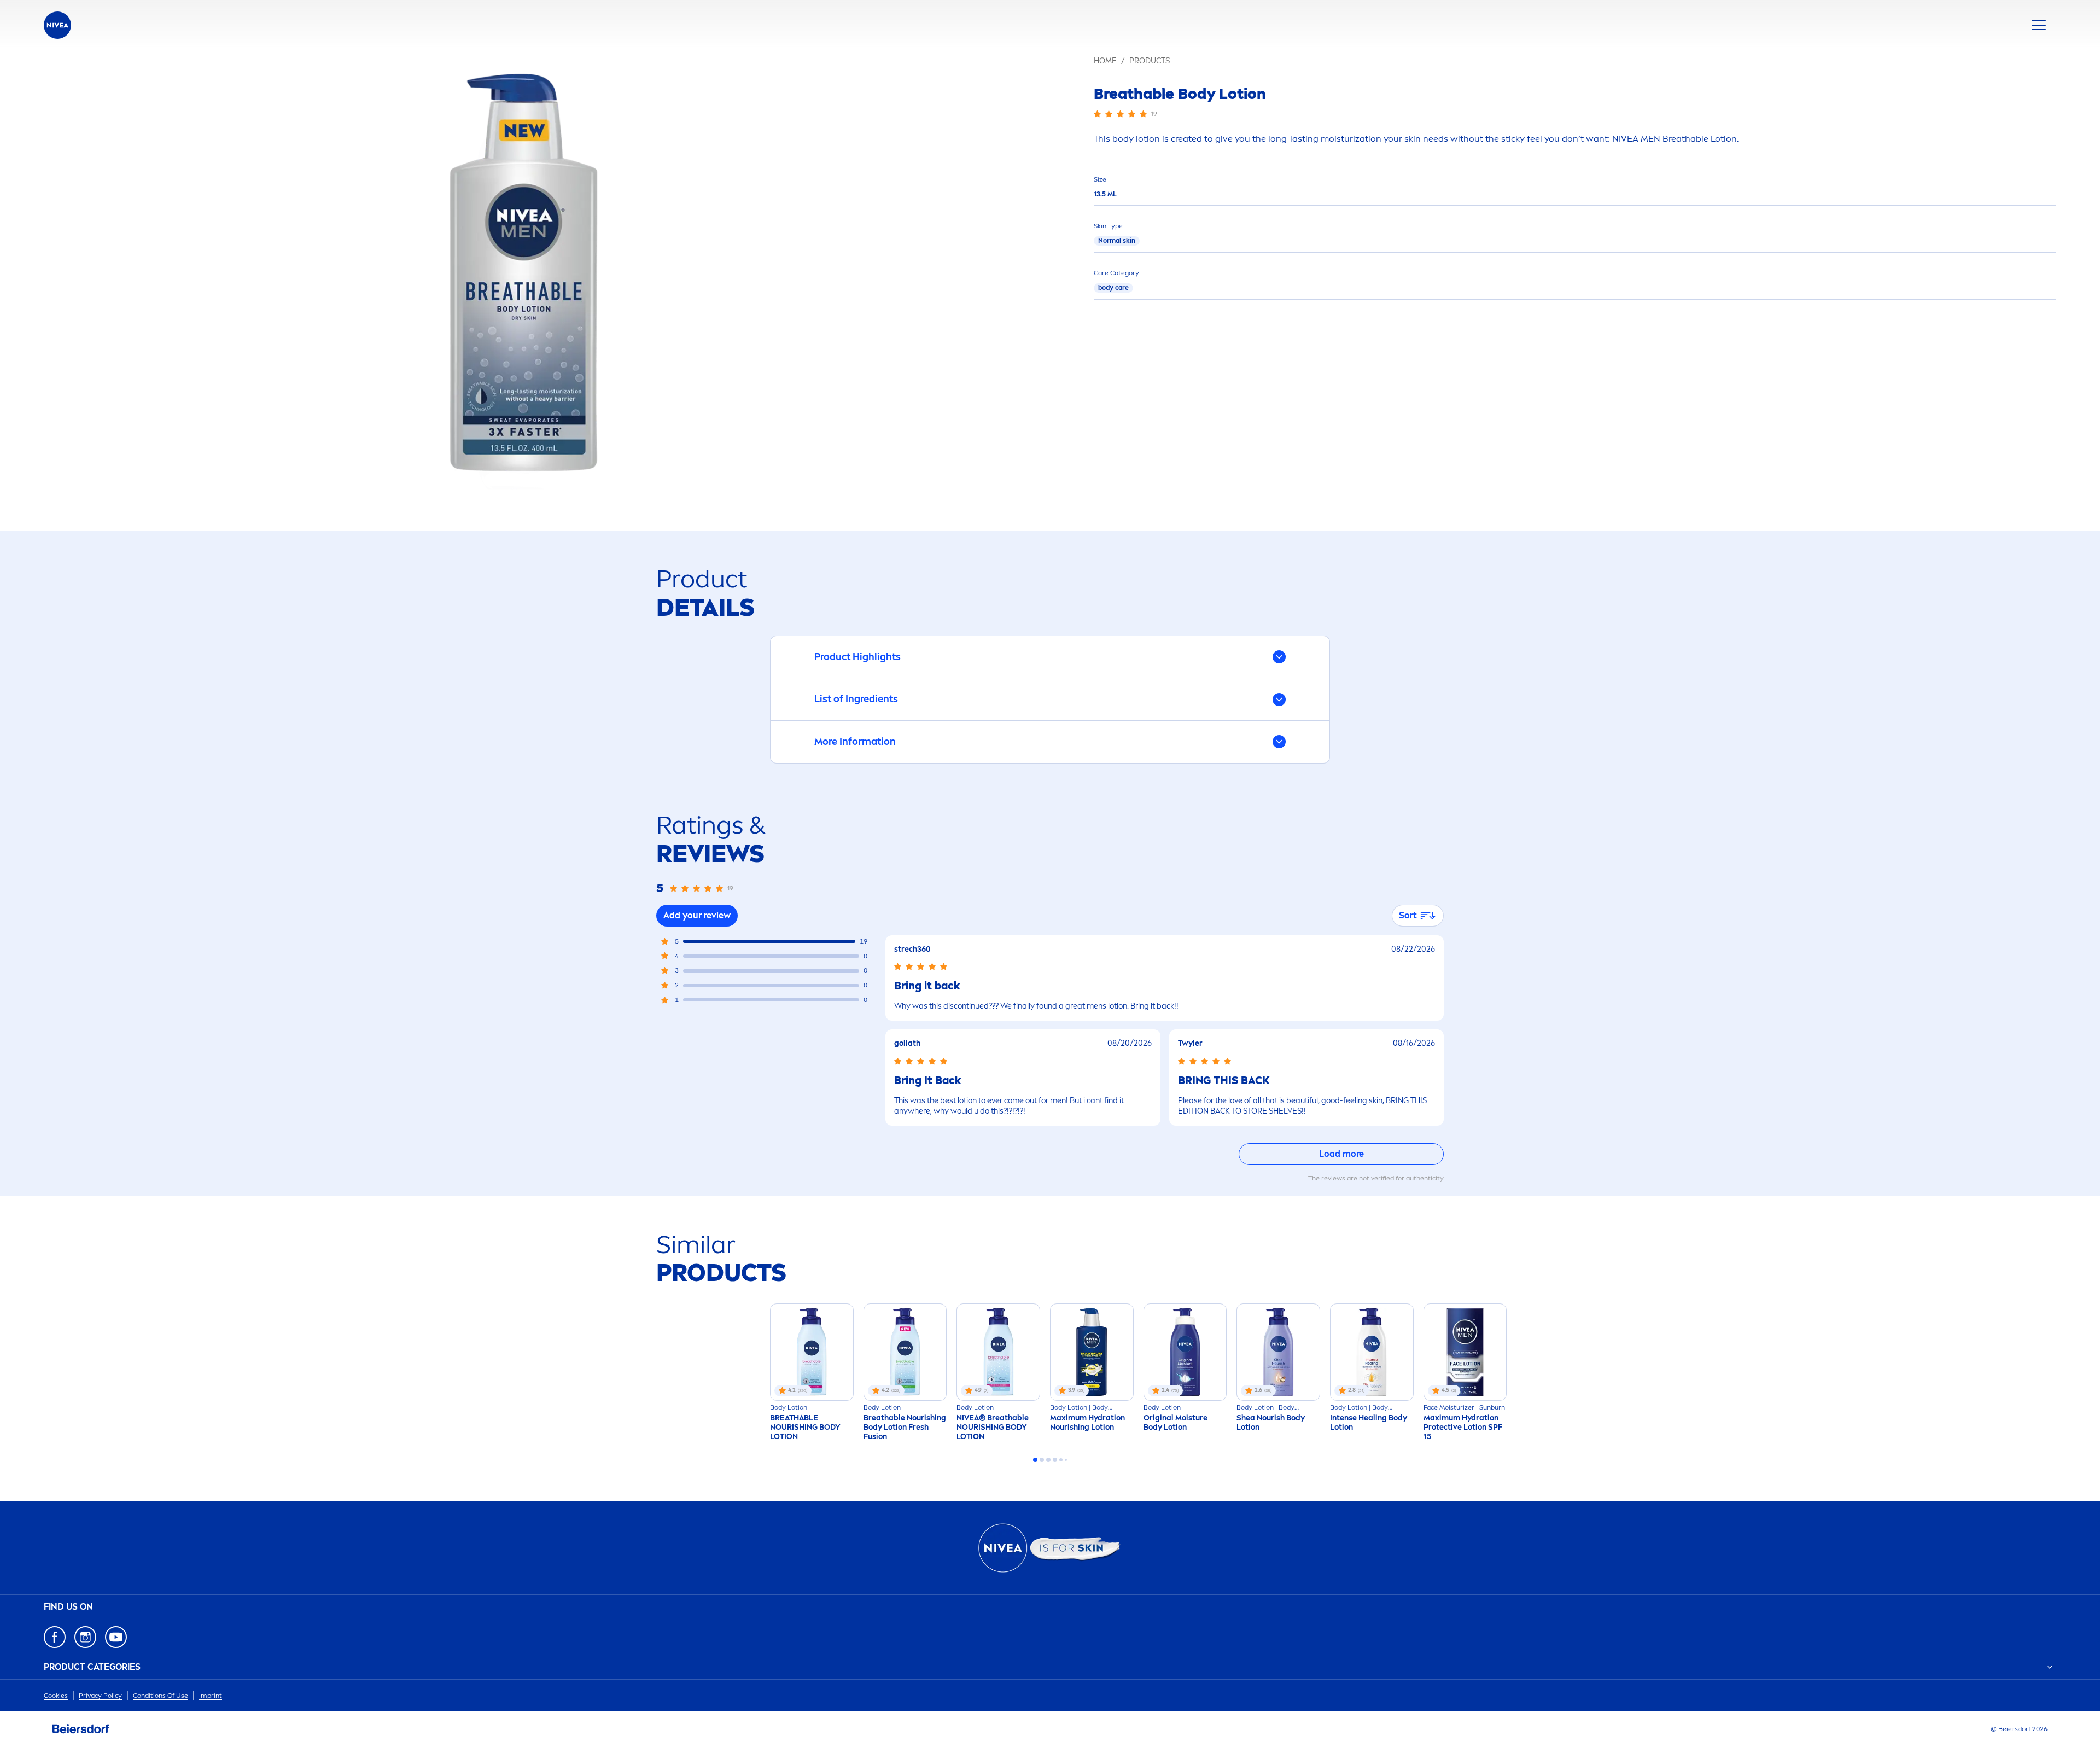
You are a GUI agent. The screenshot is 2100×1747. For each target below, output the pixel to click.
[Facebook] (55, 1637)
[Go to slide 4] (1055, 1460)
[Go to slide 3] (1048, 1460)
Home (1105, 61)
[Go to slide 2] (1042, 1460)
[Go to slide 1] (1035, 1460)
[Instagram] (85, 1637)
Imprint (211, 1696)
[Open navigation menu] (2039, 25)
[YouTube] (116, 1637)
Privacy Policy (100, 1696)
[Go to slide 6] (1066, 1460)
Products (1150, 61)
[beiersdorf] (81, 1729)
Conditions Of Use (161, 1696)
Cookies (56, 1696)
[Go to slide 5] (1061, 1460)
